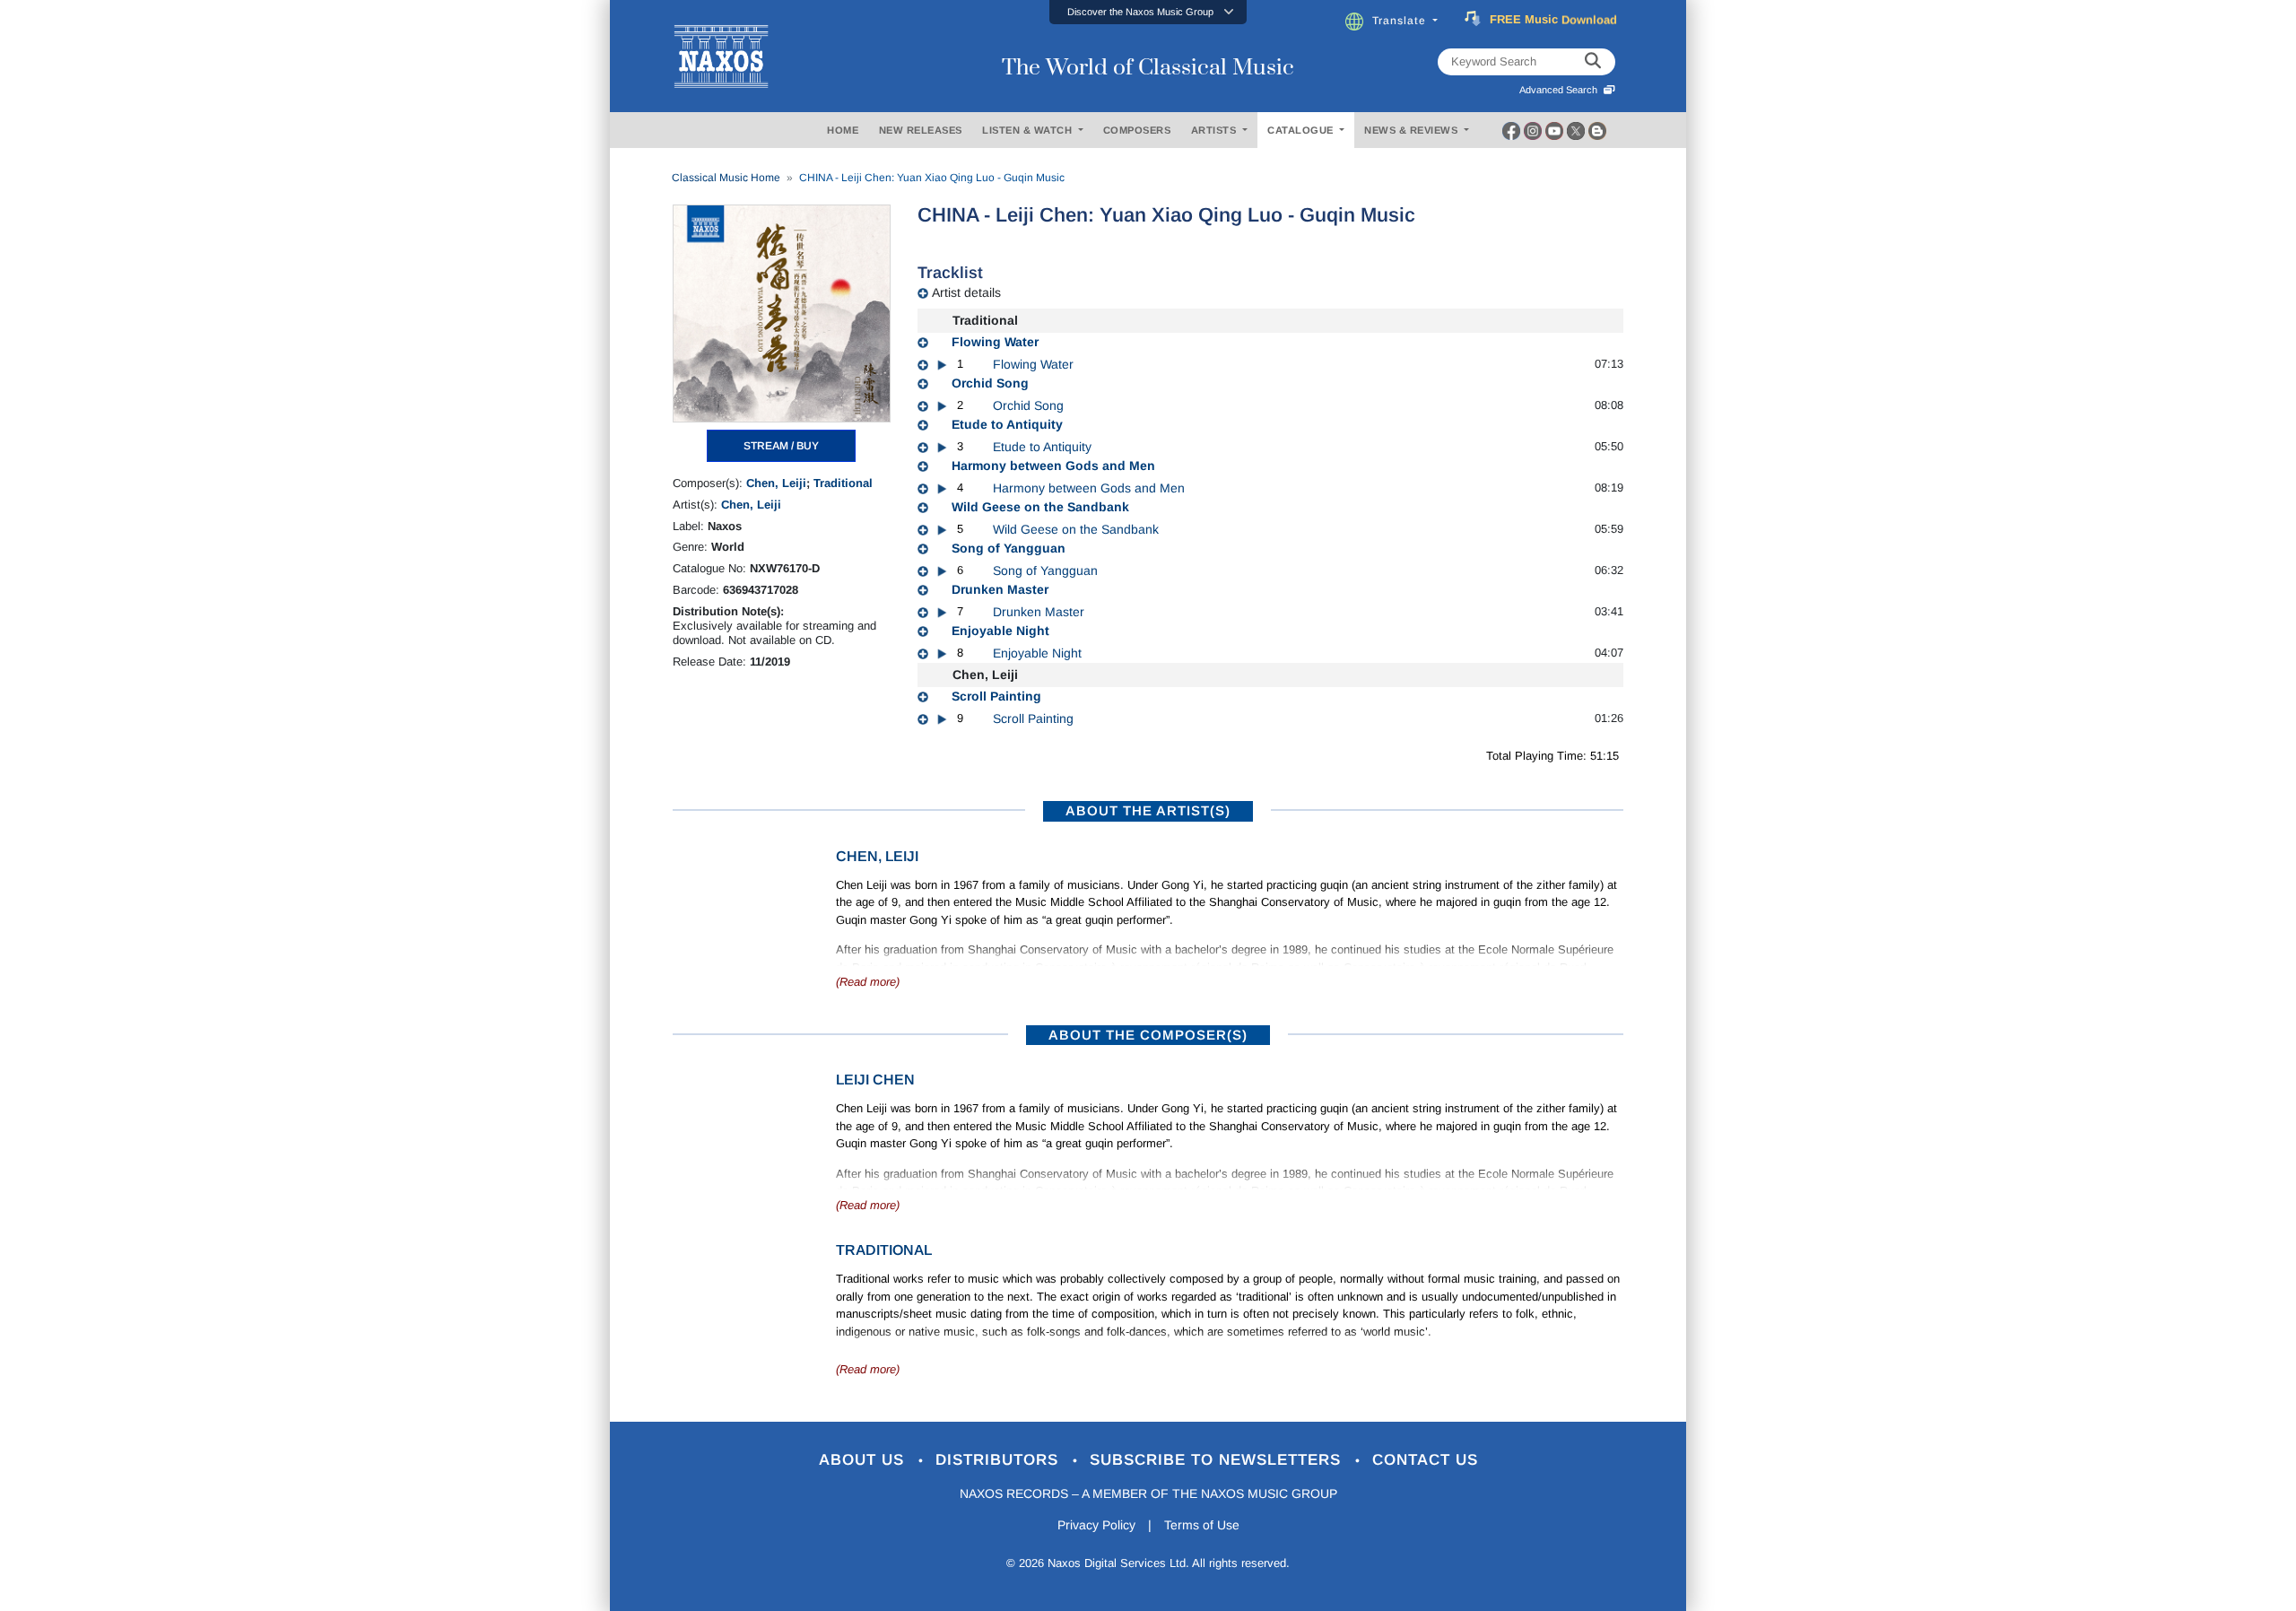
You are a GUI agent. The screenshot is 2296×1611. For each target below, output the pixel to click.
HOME (843, 130)
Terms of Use (1202, 1525)
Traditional (843, 483)
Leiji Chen (875, 1080)
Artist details (966, 292)
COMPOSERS (1137, 130)
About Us (864, 1460)
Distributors (1000, 1460)
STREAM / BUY (781, 446)
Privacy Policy (1096, 1525)
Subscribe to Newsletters (1218, 1460)
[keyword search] (1593, 62)
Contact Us (1425, 1460)
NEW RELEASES (921, 130)
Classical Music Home (726, 178)
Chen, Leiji (776, 483)
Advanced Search (1561, 90)
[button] (1148, 12)
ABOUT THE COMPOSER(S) (1148, 1035)
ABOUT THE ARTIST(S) (1148, 810)
